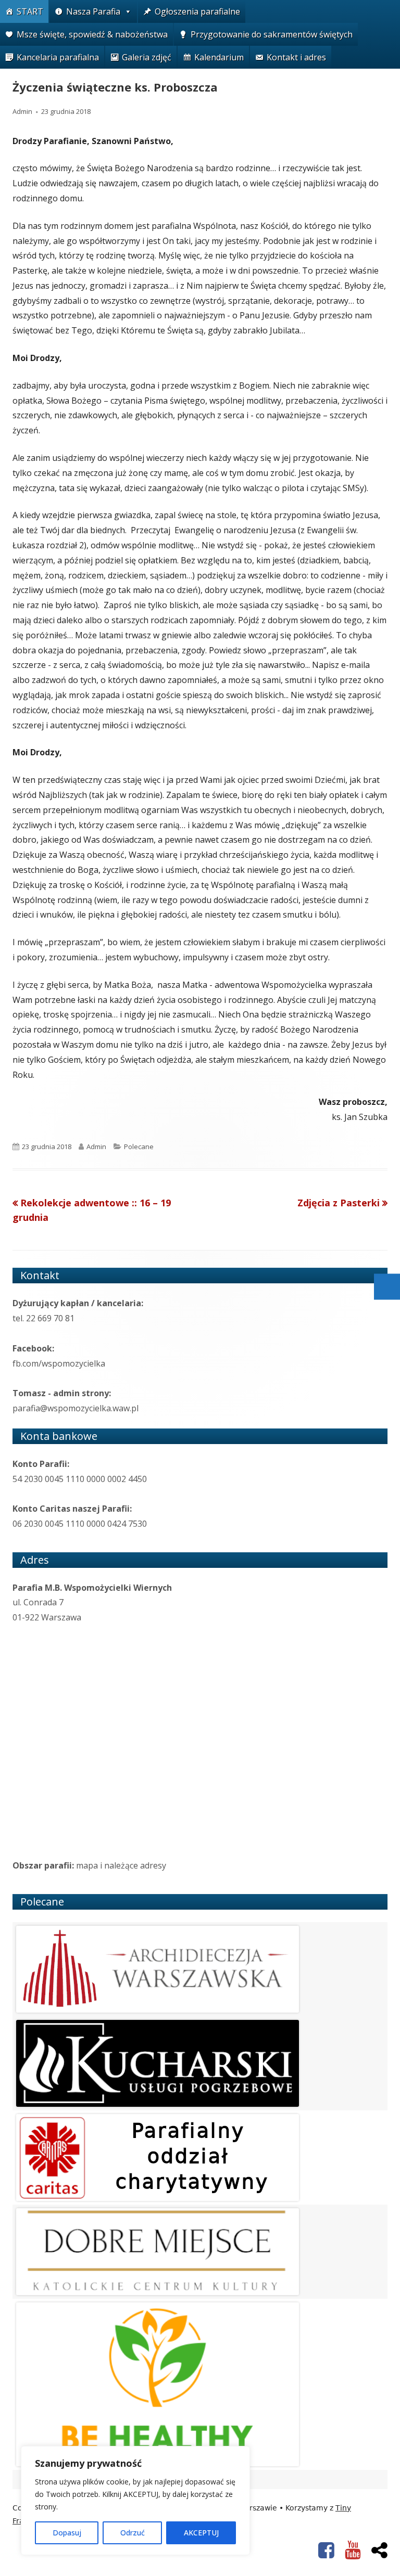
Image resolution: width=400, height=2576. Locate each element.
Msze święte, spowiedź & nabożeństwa (92, 34)
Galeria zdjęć (147, 57)
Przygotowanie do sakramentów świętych (272, 34)
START (30, 11)
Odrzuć (133, 2533)
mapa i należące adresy (121, 1865)
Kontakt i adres (296, 57)
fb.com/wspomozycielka (59, 1363)
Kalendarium (219, 57)
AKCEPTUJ (201, 2533)
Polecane (139, 1147)
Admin (22, 111)
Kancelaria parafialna (58, 57)
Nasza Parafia (93, 11)
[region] (135, 2501)
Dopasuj (67, 2533)
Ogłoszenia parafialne (197, 11)
